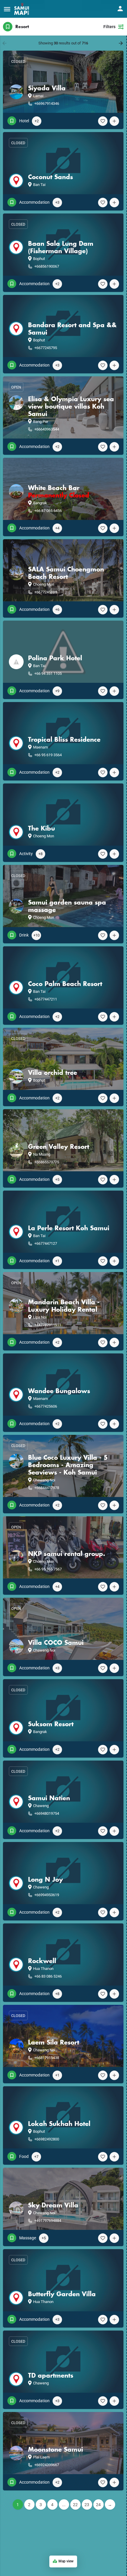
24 (98, 2505)
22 (75, 2505)
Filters (109, 27)
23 (87, 2505)
